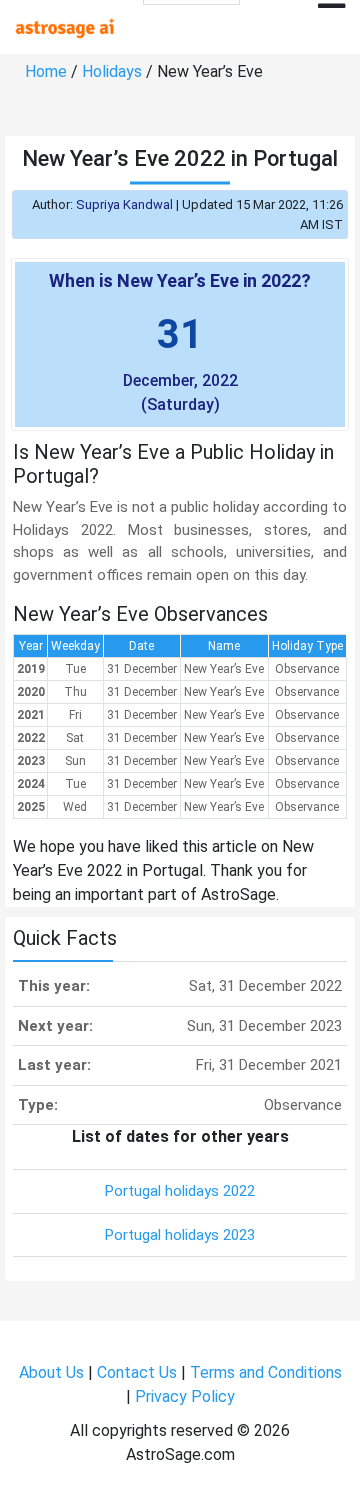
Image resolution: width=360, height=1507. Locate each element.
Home (46, 71)
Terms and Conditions (266, 1372)
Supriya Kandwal (124, 204)
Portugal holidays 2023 (180, 1235)
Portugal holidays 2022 (180, 1191)
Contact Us (137, 1372)
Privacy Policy (185, 1396)
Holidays (112, 71)
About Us (51, 1372)
